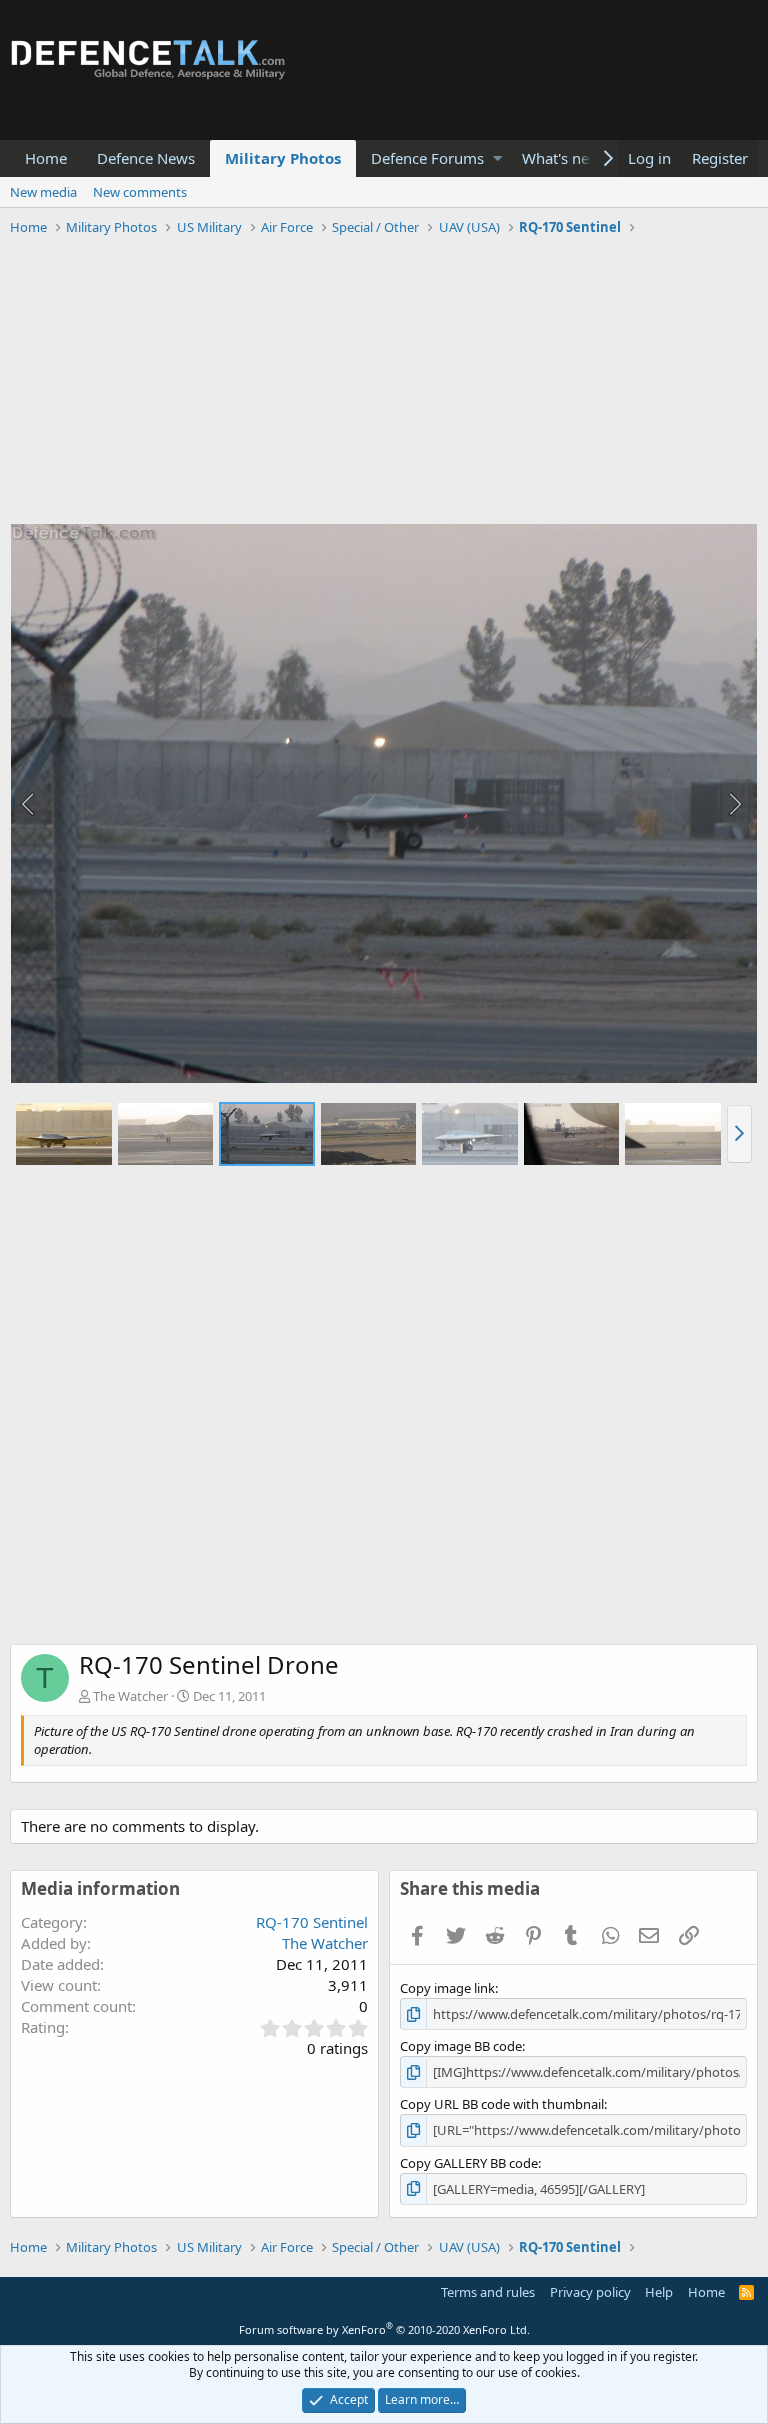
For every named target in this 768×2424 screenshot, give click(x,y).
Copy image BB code (461, 2046)
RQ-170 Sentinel (312, 1922)
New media (43, 192)
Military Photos (283, 158)
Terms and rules (488, 2292)
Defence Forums (427, 158)
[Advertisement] (384, 383)
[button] (497, 158)
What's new (561, 158)
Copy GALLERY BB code (469, 2163)
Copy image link (447, 1988)
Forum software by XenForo (384, 2329)
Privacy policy (590, 2292)
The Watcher (130, 1696)
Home (46, 158)
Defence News (146, 158)
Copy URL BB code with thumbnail (502, 2104)
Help (659, 2292)
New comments (140, 192)
